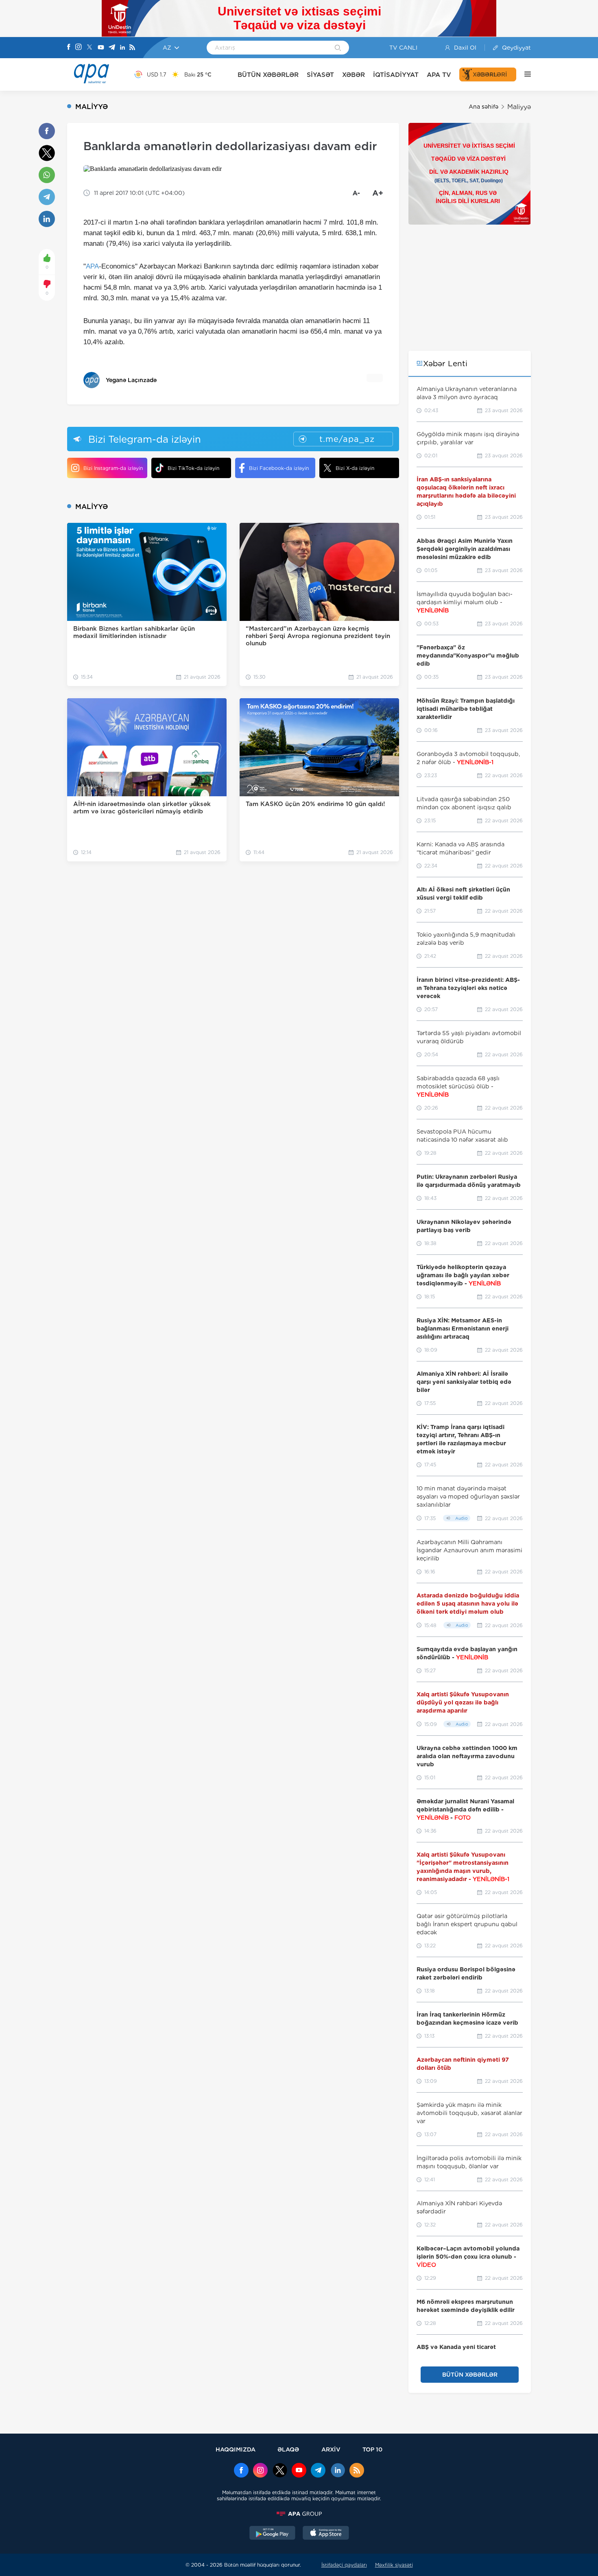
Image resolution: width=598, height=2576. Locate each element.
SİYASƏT (320, 75)
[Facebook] (69, 48)
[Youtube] (101, 48)
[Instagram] (79, 48)
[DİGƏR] (524, 74)
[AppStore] (326, 2534)
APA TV (439, 75)
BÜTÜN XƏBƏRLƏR (268, 75)
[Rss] (132, 48)
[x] (280, 2471)
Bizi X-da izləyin (355, 468)
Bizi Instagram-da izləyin (113, 468)
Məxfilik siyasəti (394, 2565)
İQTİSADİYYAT (396, 75)
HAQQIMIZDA (236, 2449)
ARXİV (331, 2449)
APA (92, 266)
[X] (89, 48)
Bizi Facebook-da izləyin (279, 468)
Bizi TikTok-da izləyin (193, 468)
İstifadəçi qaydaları (344, 2565)
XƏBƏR (354, 75)
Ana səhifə (483, 107)
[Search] (338, 48)
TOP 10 (372, 2449)
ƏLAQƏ (288, 2449)
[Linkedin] (122, 48)
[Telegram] (112, 48)
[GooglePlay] (273, 2534)
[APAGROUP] (299, 2514)
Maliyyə (519, 107)
